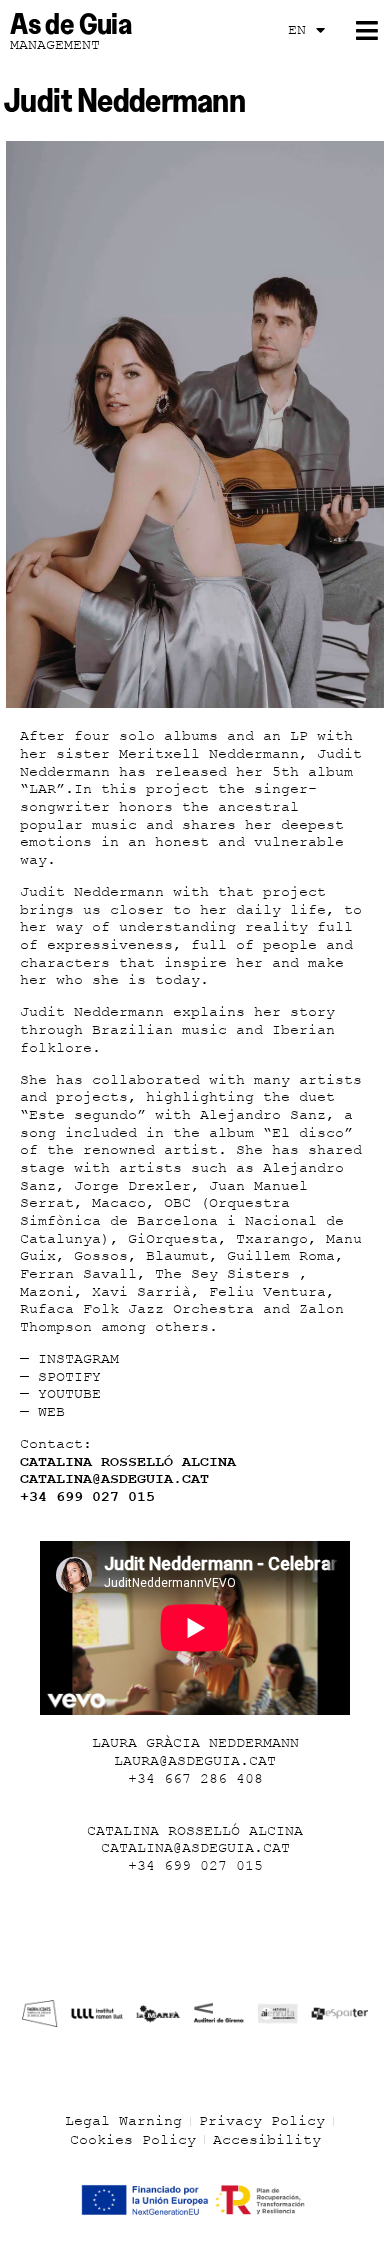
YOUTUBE (69, 1394)
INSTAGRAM (78, 1359)
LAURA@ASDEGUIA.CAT (195, 1761)
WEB (51, 1412)
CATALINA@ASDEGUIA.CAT (114, 1479)
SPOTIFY (69, 1377)
